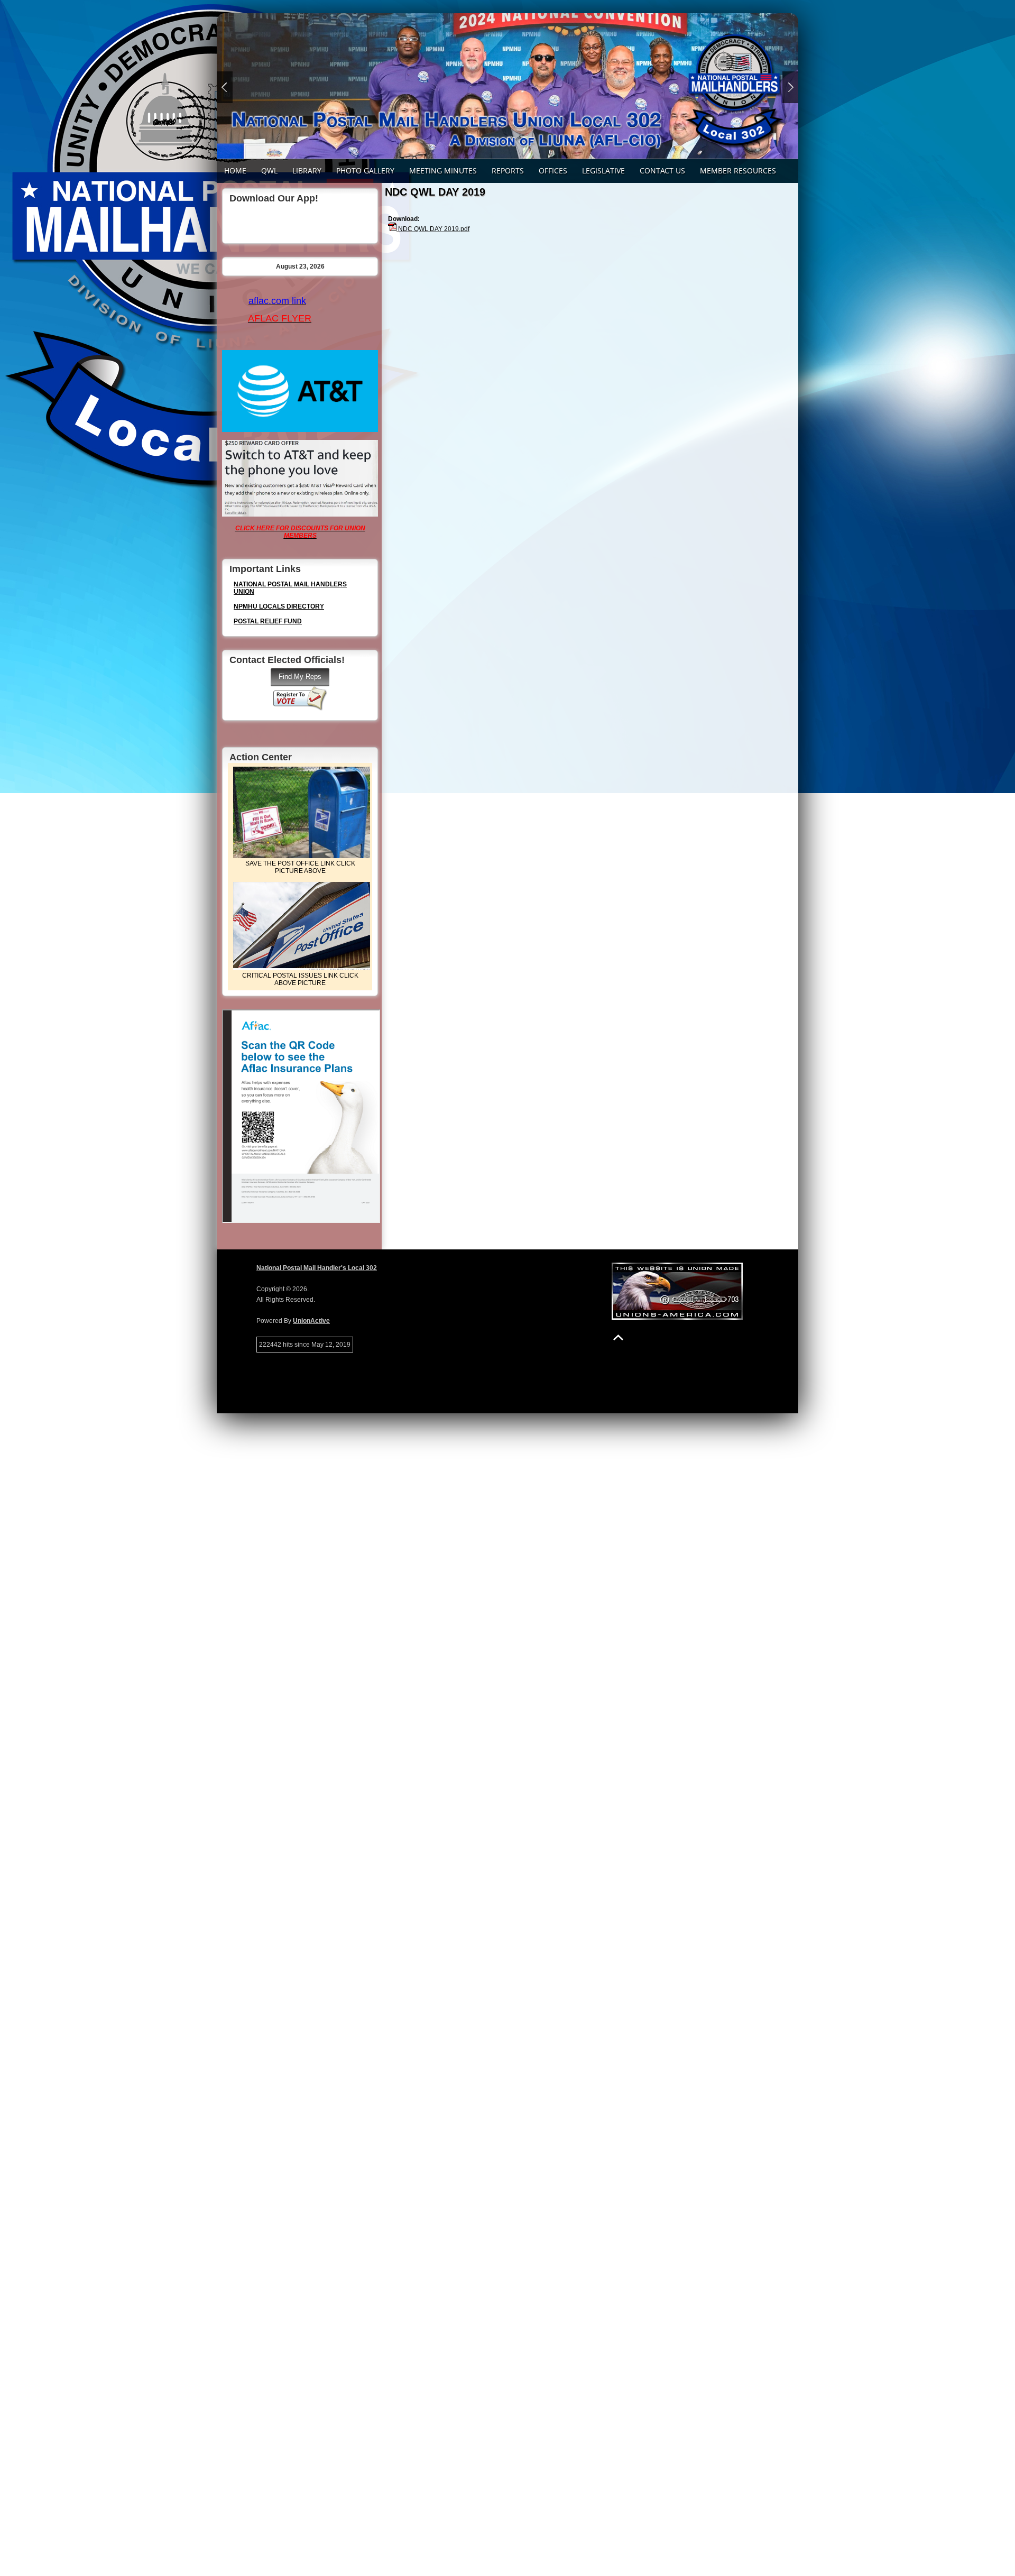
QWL (269, 171)
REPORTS (508, 171)
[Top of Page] (618, 1337)
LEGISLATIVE (603, 171)
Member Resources (738, 171)
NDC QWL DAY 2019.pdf (433, 229)
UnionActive (311, 1321)
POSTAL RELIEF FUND (268, 621)
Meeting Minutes (443, 171)
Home (235, 171)
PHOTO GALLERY (365, 171)
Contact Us (662, 171)
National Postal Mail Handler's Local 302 (317, 1268)
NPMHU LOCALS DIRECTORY (279, 606)
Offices (553, 171)
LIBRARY (307, 171)
